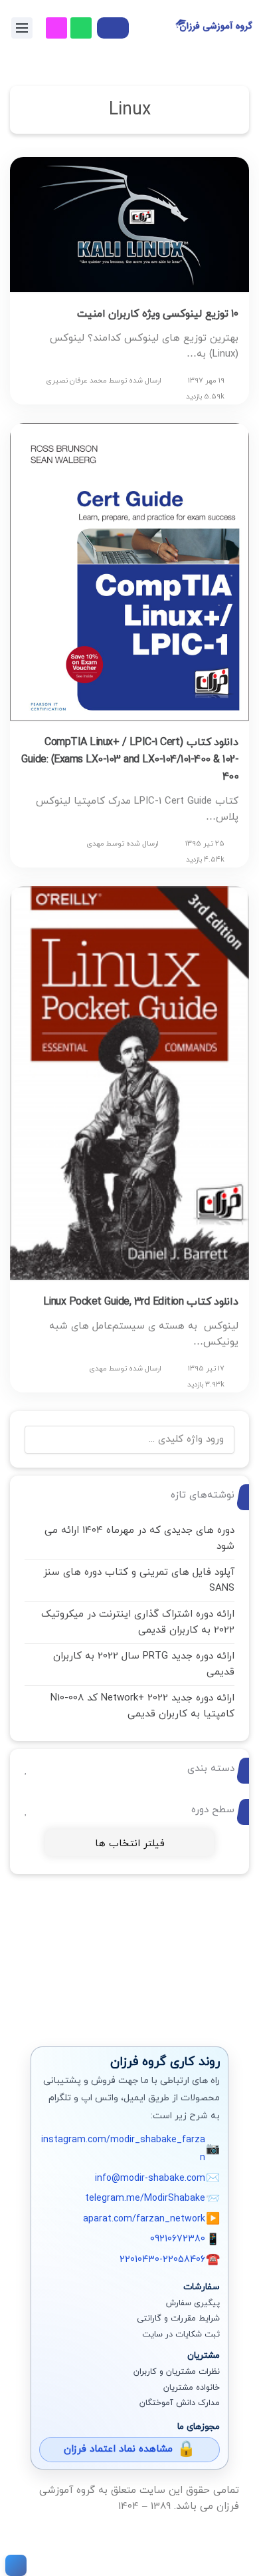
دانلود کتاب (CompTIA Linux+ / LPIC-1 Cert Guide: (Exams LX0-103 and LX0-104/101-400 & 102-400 (130, 760)
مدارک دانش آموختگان (180, 2403)
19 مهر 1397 (206, 381)
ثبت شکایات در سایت (181, 2334)
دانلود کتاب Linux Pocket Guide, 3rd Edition (141, 1302)
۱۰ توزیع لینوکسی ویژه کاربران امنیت (158, 314)
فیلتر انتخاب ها (130, 1844)
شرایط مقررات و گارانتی (178, 2319)
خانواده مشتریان (192, 2388)
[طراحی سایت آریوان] (13, 2565)
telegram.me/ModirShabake (145, 2198)
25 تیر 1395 (205, 844)
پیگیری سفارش (193, 2303)
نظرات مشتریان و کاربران (177, 2372)
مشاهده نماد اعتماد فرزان (118, 2449)
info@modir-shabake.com (150, 2178)
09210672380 (178, 2239)
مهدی (95, 844)
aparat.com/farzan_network (144, 2219)
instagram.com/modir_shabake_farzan (123, 2149)
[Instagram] (56, 28)
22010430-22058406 (162, 2260)
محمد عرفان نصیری (76, 381)
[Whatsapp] (81, 28)
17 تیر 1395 (206, 1368)
